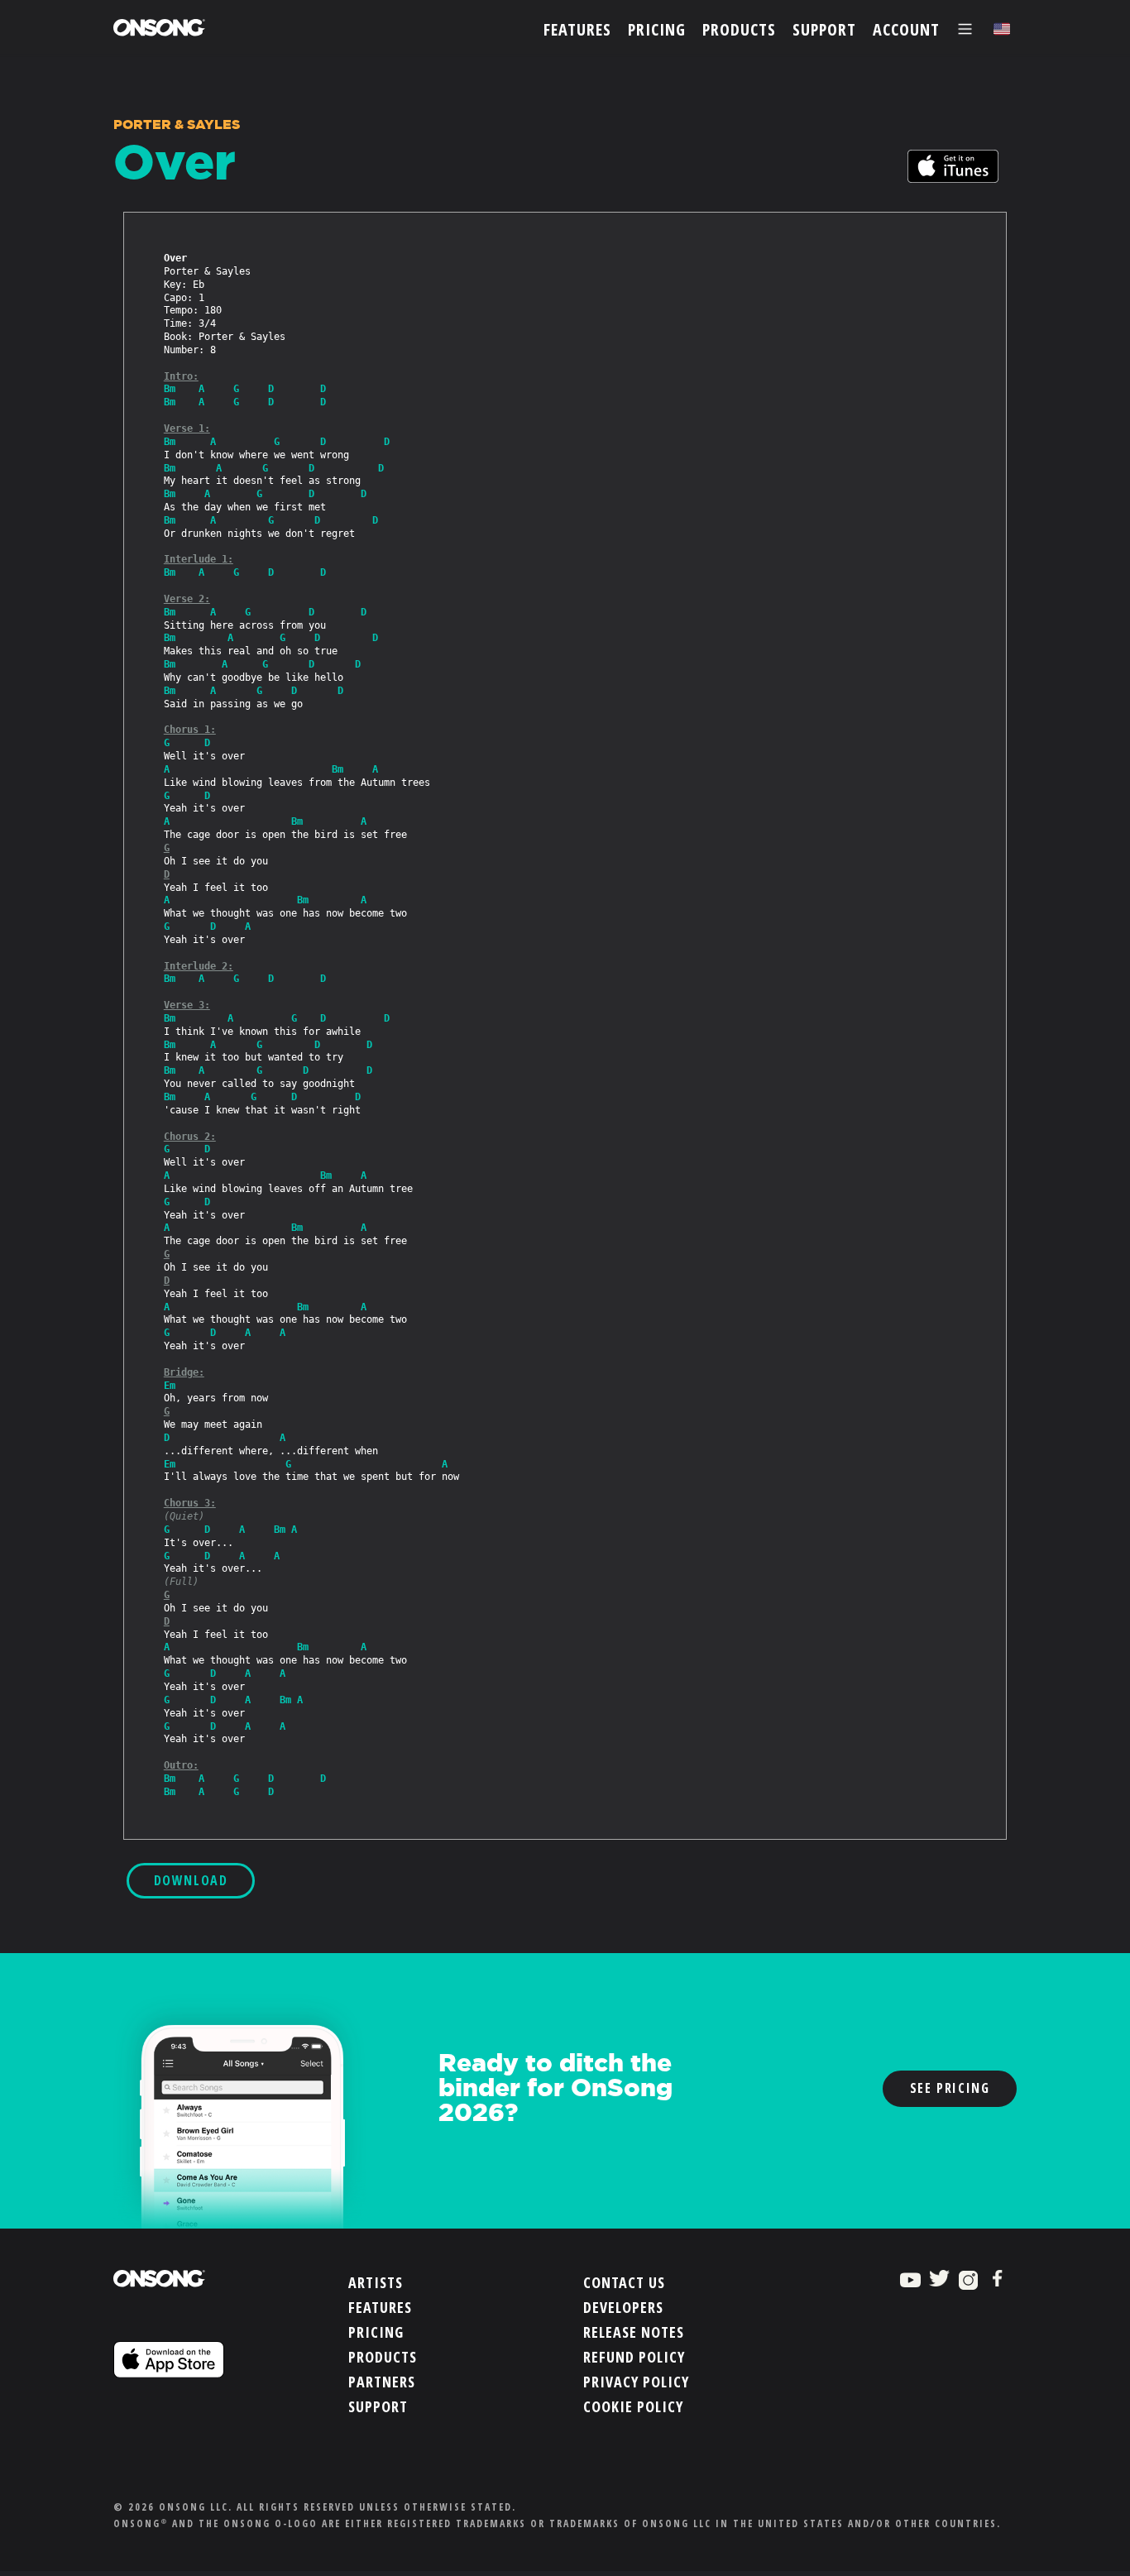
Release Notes (634, 2332)
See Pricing (950, 2088)
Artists (376, 2282)
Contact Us (624, 2282)
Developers (623, 2307)
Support (378, 2406)
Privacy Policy (636, 2382)
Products (383, 2357)
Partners (382, 2382)
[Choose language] (1002, 29)
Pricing (376, 2332)
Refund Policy (634, 2357)
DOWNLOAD (191, 1880)
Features (380, 2307)
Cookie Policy (633, 2406)
